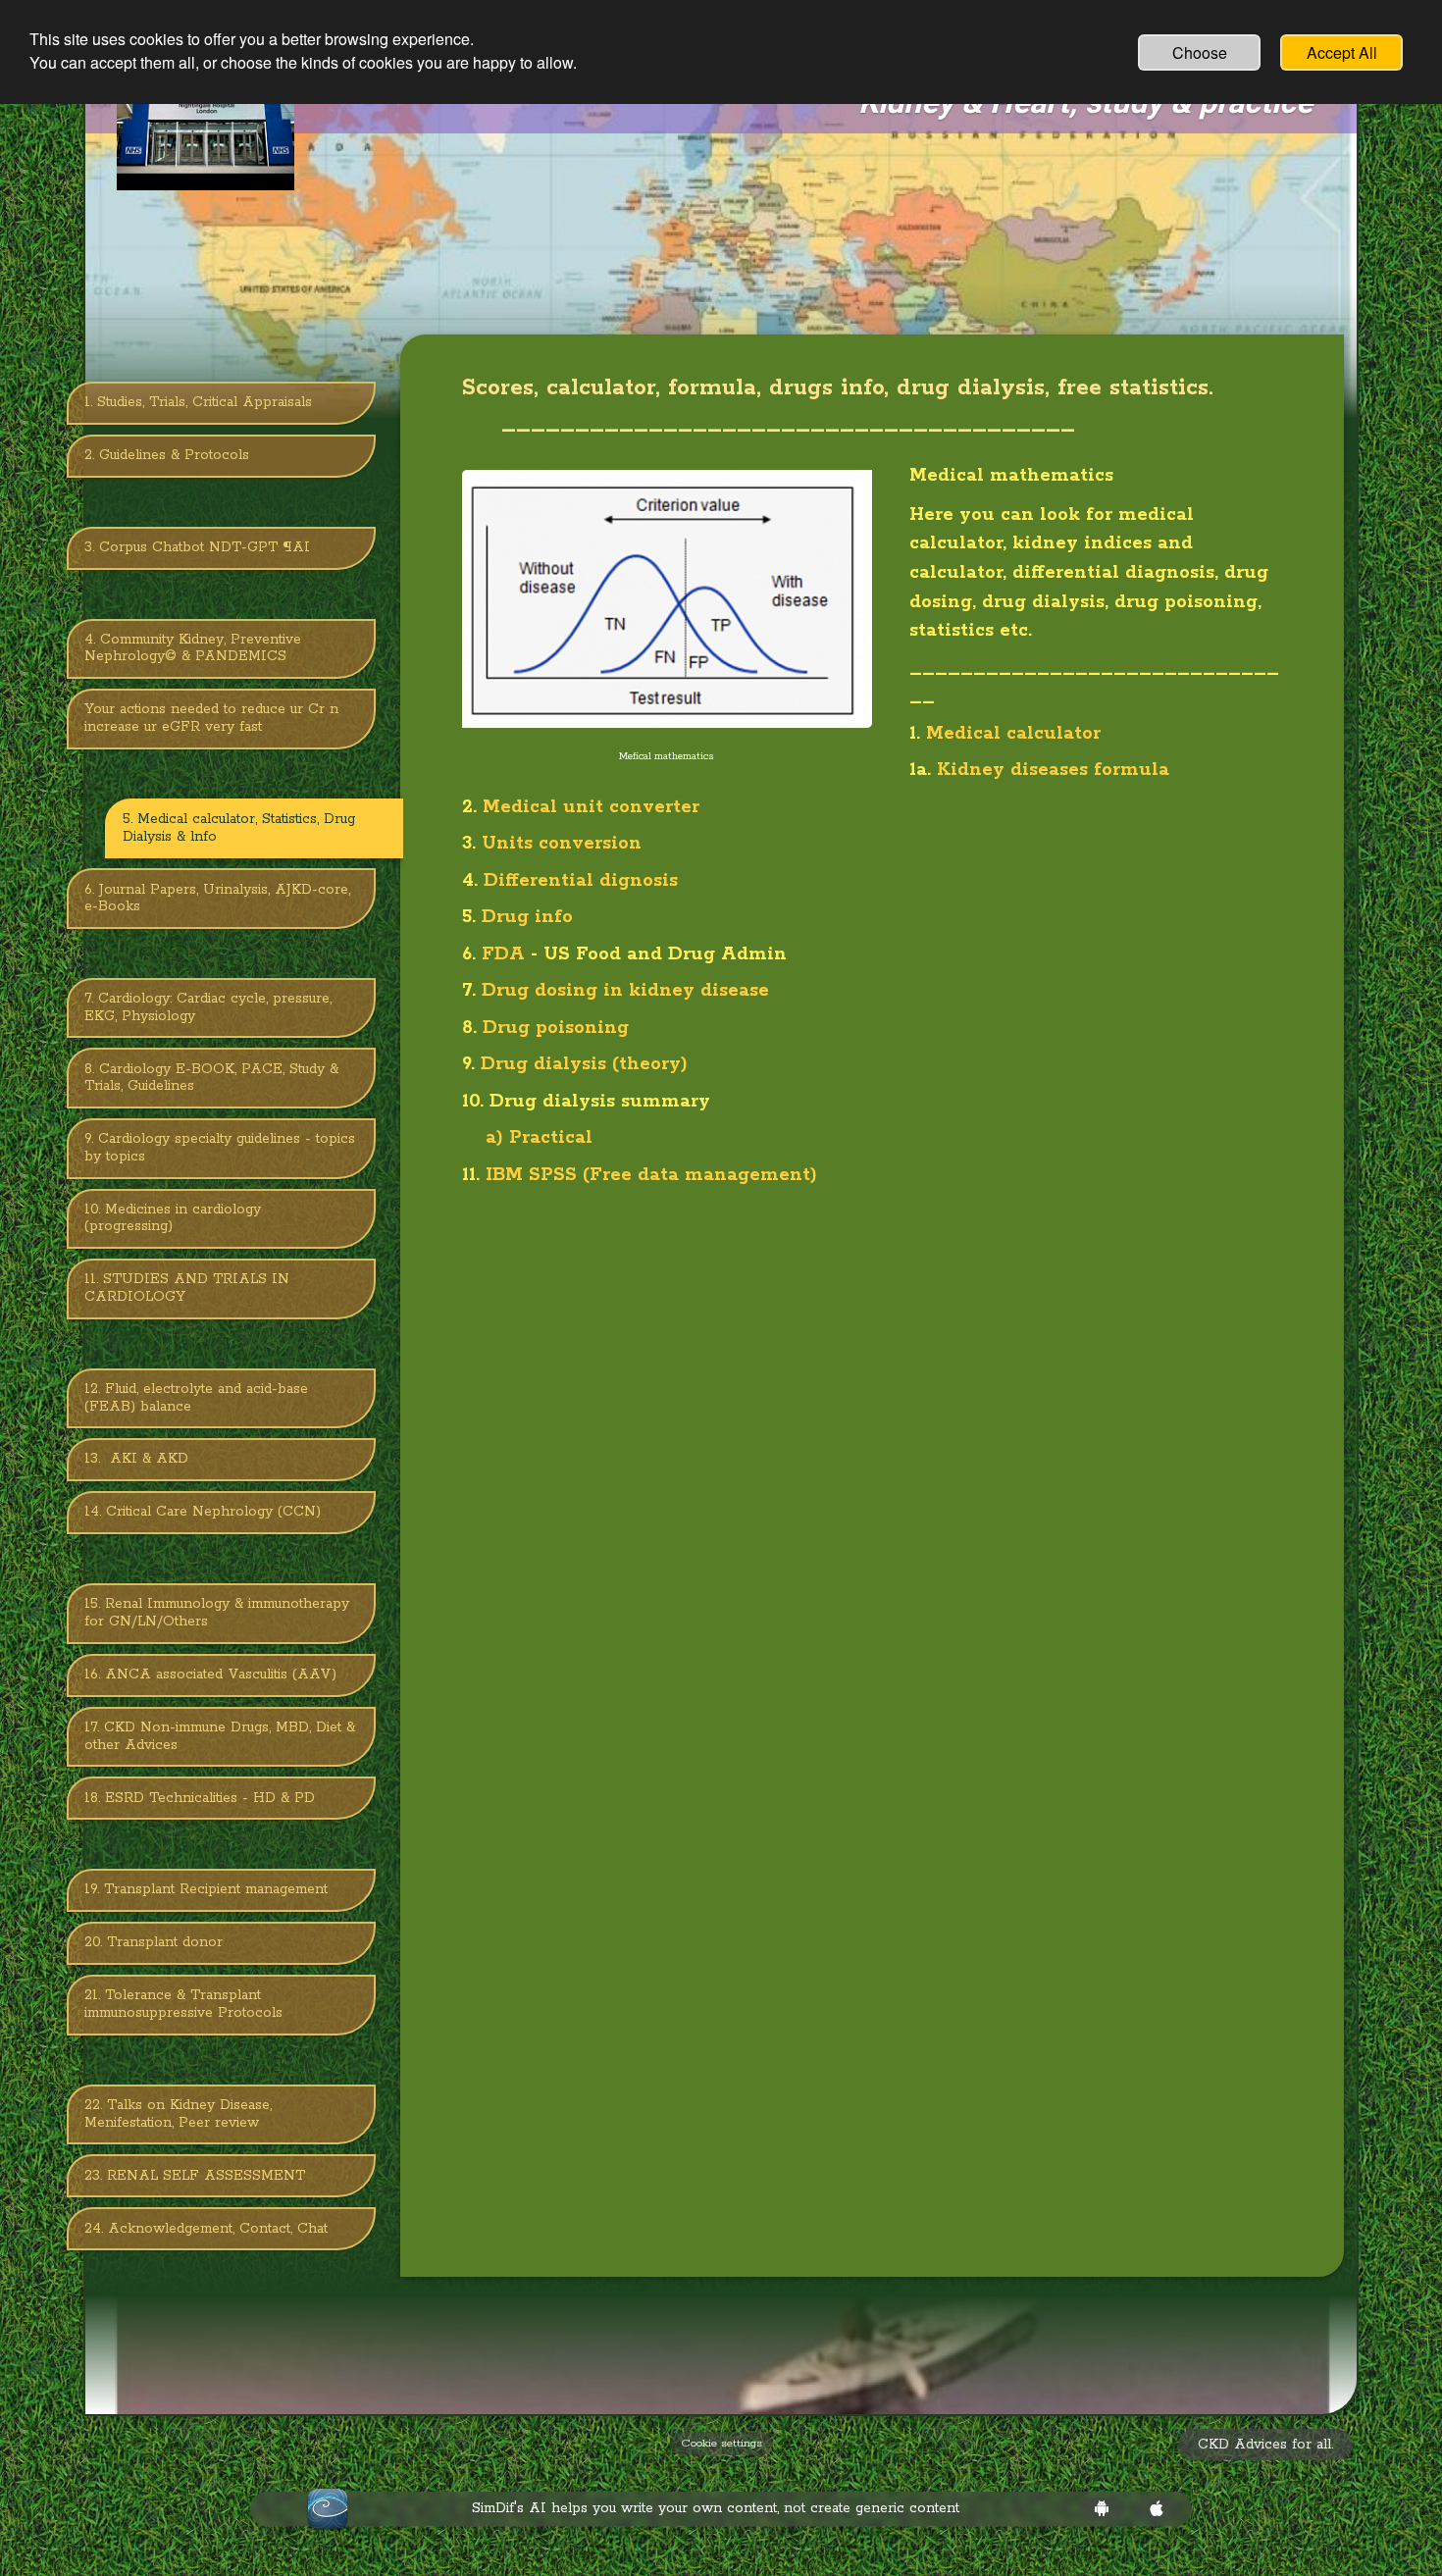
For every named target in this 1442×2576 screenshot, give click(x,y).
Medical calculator (1013, 734)
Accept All (1342, 52)
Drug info (527, 917)
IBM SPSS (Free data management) (654, 1175)
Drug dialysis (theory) (587, 1064)
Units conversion (562, 844)
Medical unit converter (588, 807)
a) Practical (536, 1138)
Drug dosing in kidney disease (628, 991)
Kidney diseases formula (1053, 770)
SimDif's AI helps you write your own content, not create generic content (716, 2508)
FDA (503, 954)
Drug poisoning (556, 1028)
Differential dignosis (581, 881)
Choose (1200, 52)
